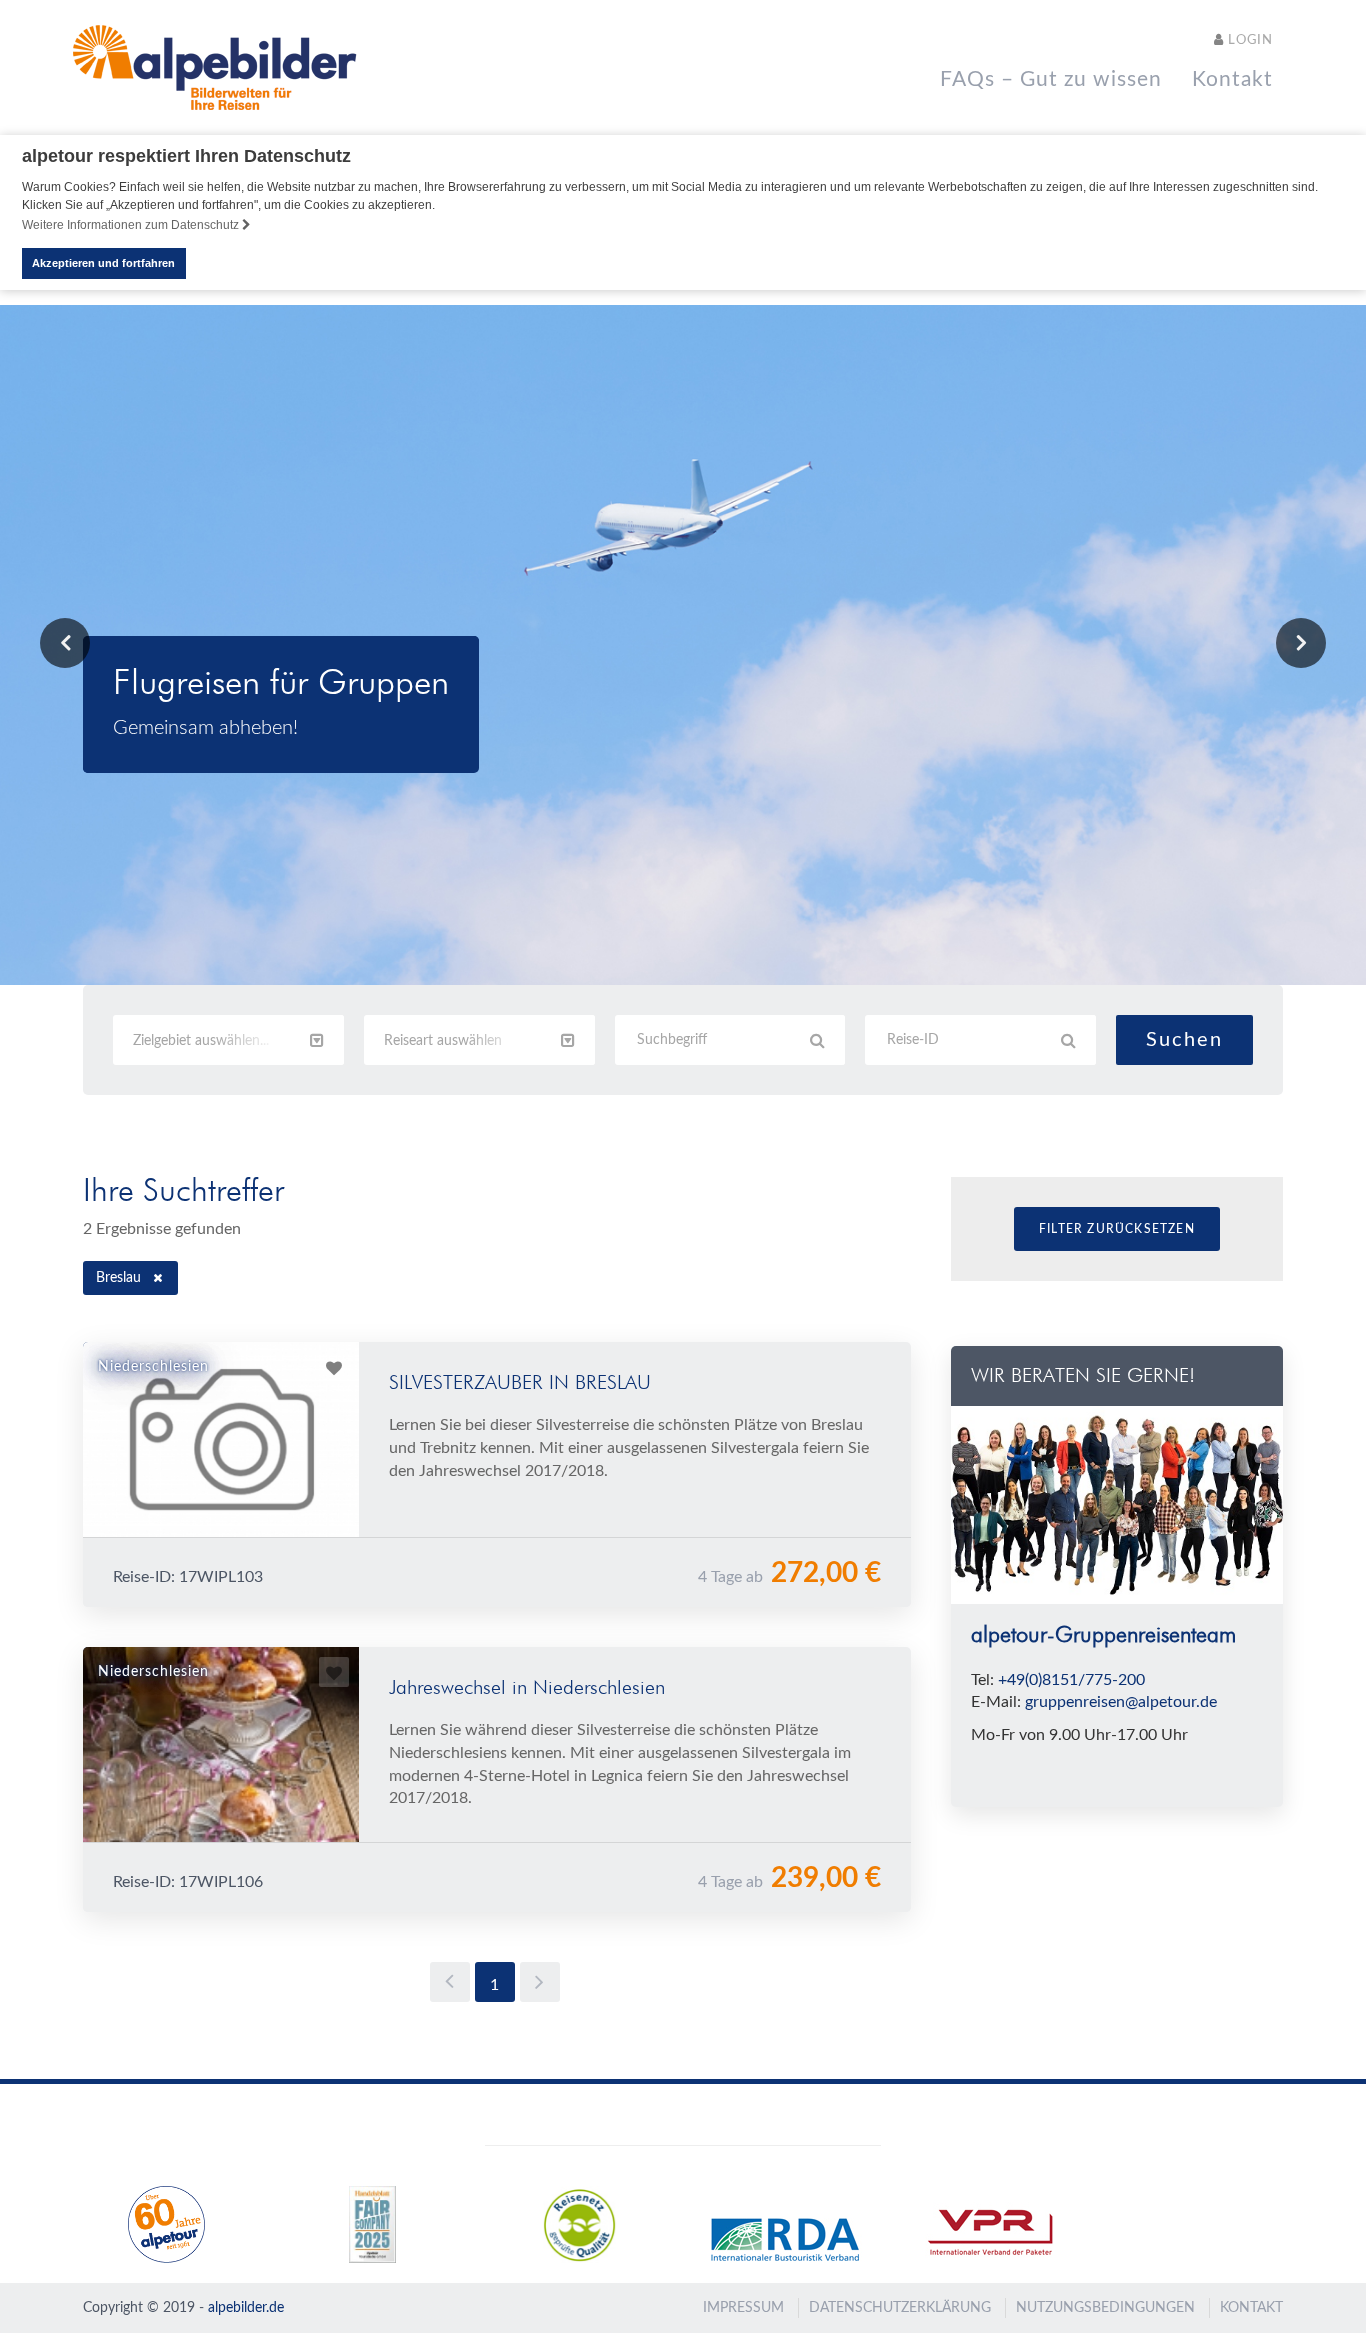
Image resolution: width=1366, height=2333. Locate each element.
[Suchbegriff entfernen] (158, 1278)
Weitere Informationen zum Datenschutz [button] (132, 225)
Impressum (743, 2308)
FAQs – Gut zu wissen (1051, 79)
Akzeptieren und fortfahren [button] (103, 263)
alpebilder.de (246, 2308)
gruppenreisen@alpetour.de (1121, 1702)
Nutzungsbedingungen (1105, 2308)
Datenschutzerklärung (900, 2308)
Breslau (118, 1278)
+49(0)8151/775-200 (1071, 1680)
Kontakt (1232, 79)
